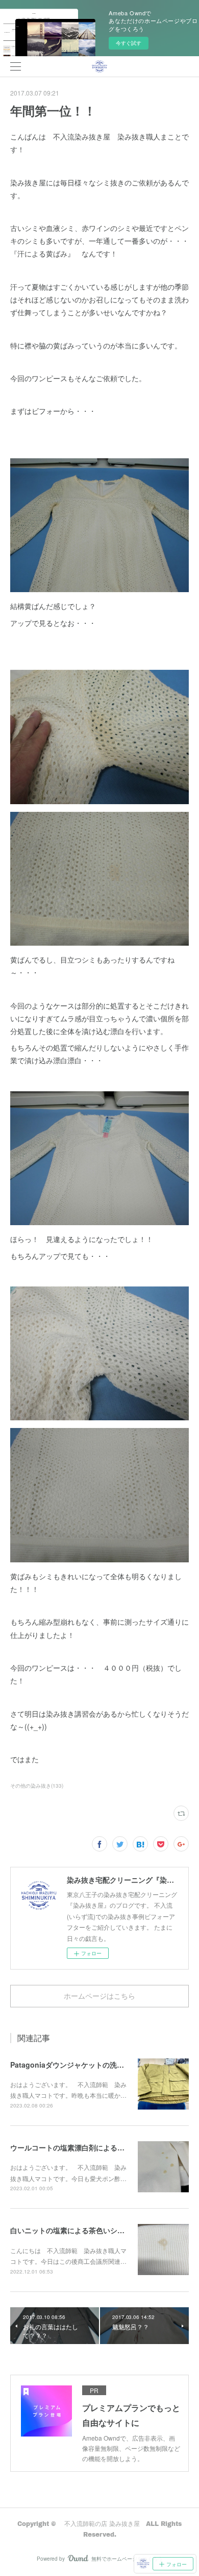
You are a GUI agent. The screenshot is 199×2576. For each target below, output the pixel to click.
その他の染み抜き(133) (37, 1786)
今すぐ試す (129, 43)
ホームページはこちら (99, 1996)
